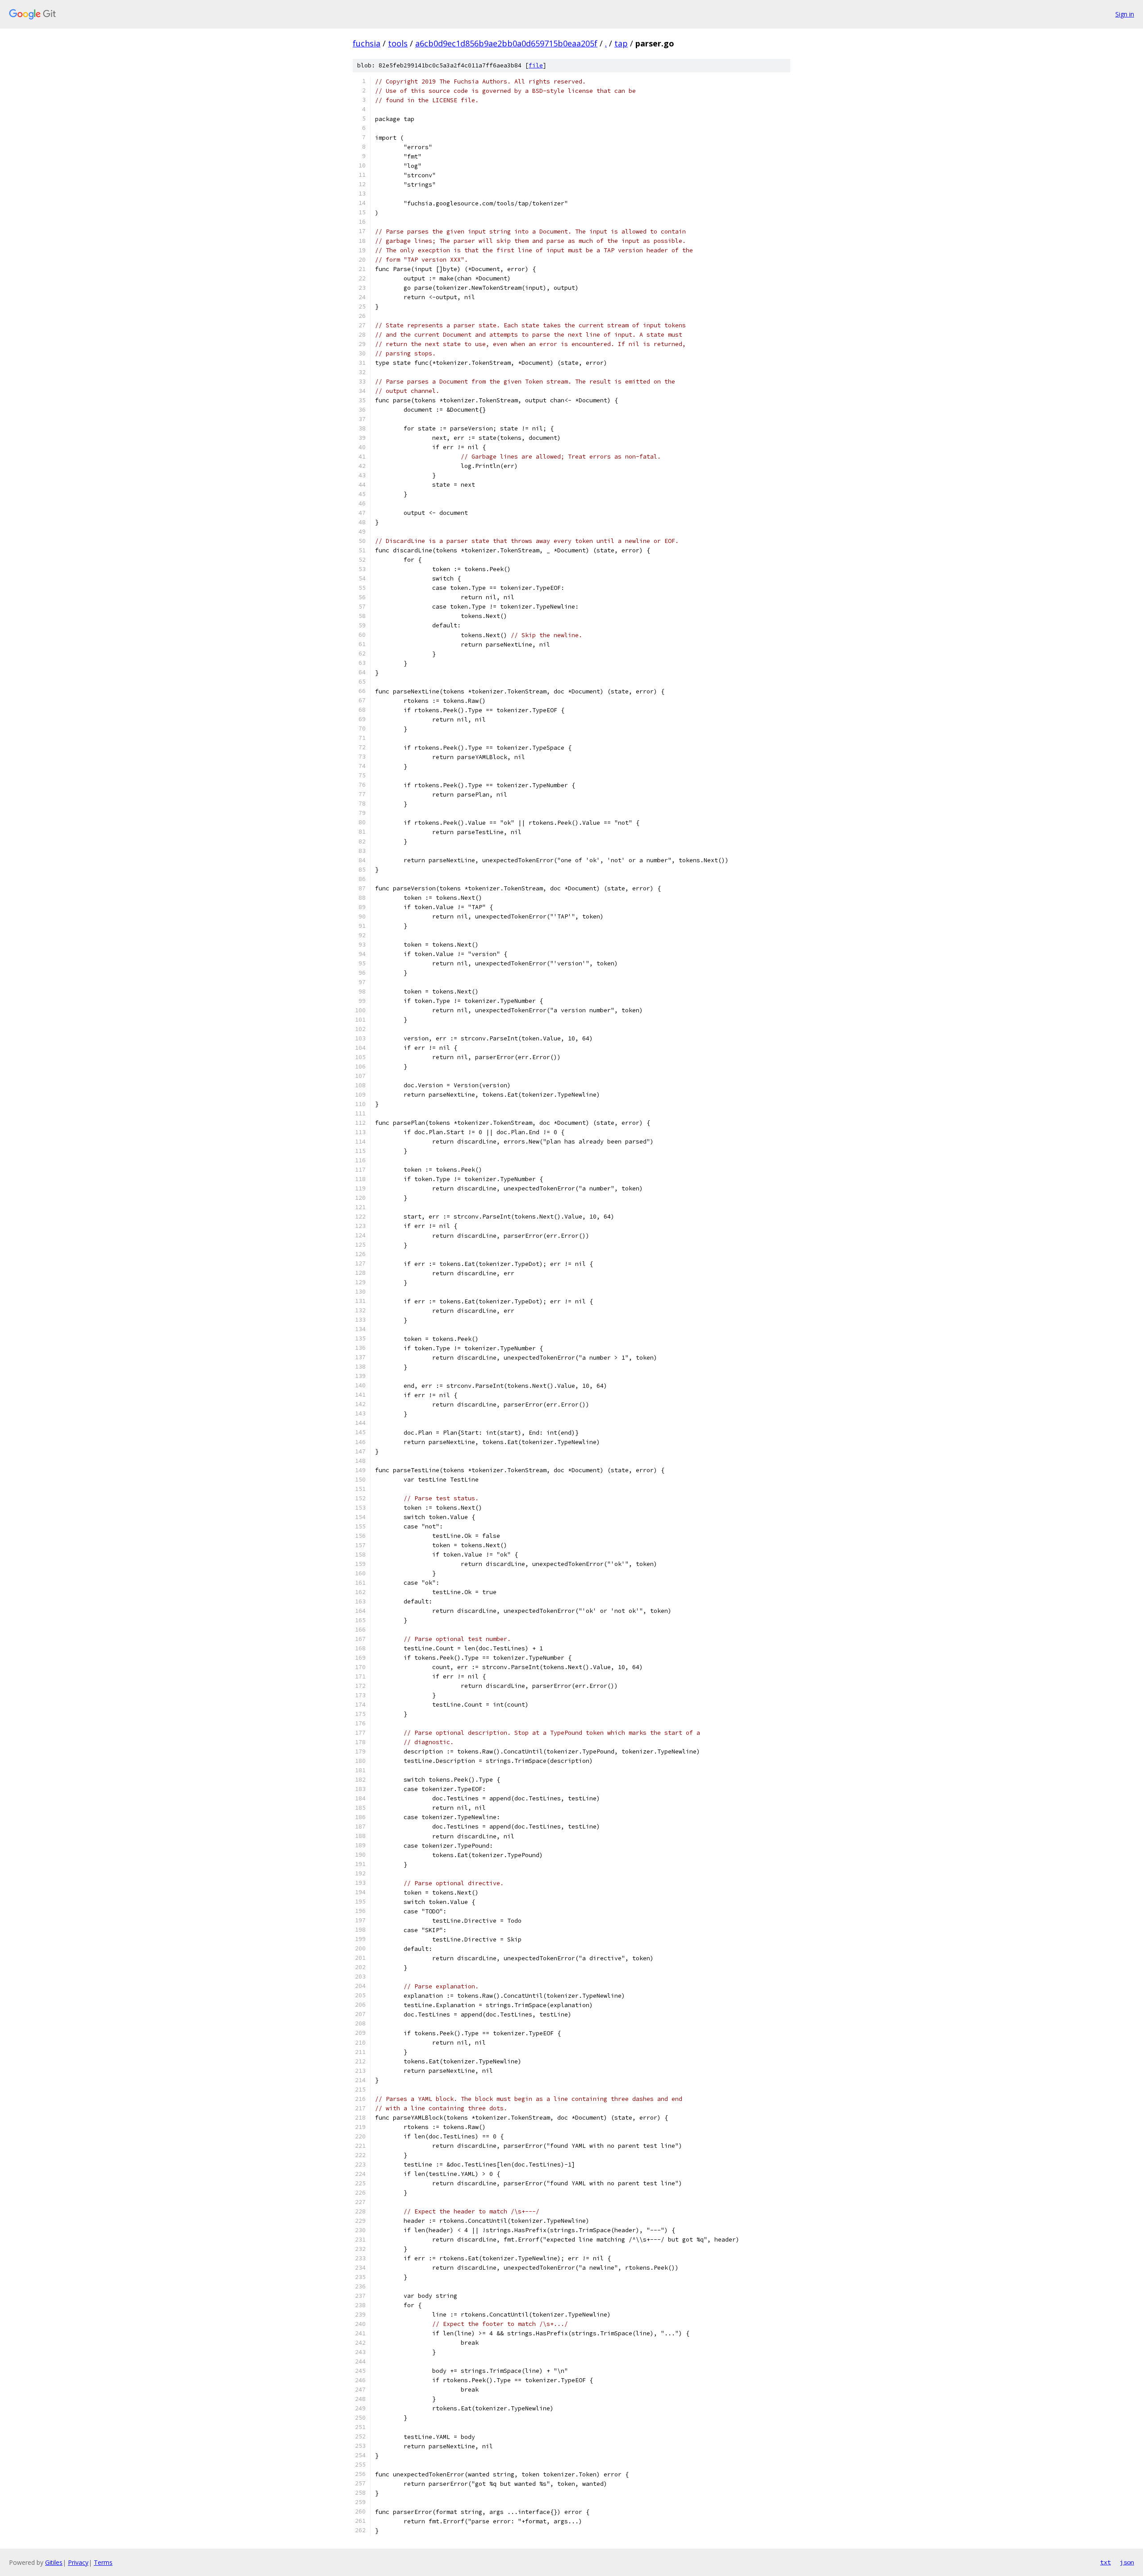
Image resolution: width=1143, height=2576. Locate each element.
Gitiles (54, 2562)
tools (398, 43)
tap (621, 43)
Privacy (78, 2562)
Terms (103, 2562)
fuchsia (367, 43)
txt (1105, 2562)
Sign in (1125, 14)
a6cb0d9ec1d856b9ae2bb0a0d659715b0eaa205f (506, 43)
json (1127, 2562)
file (536, 65)
